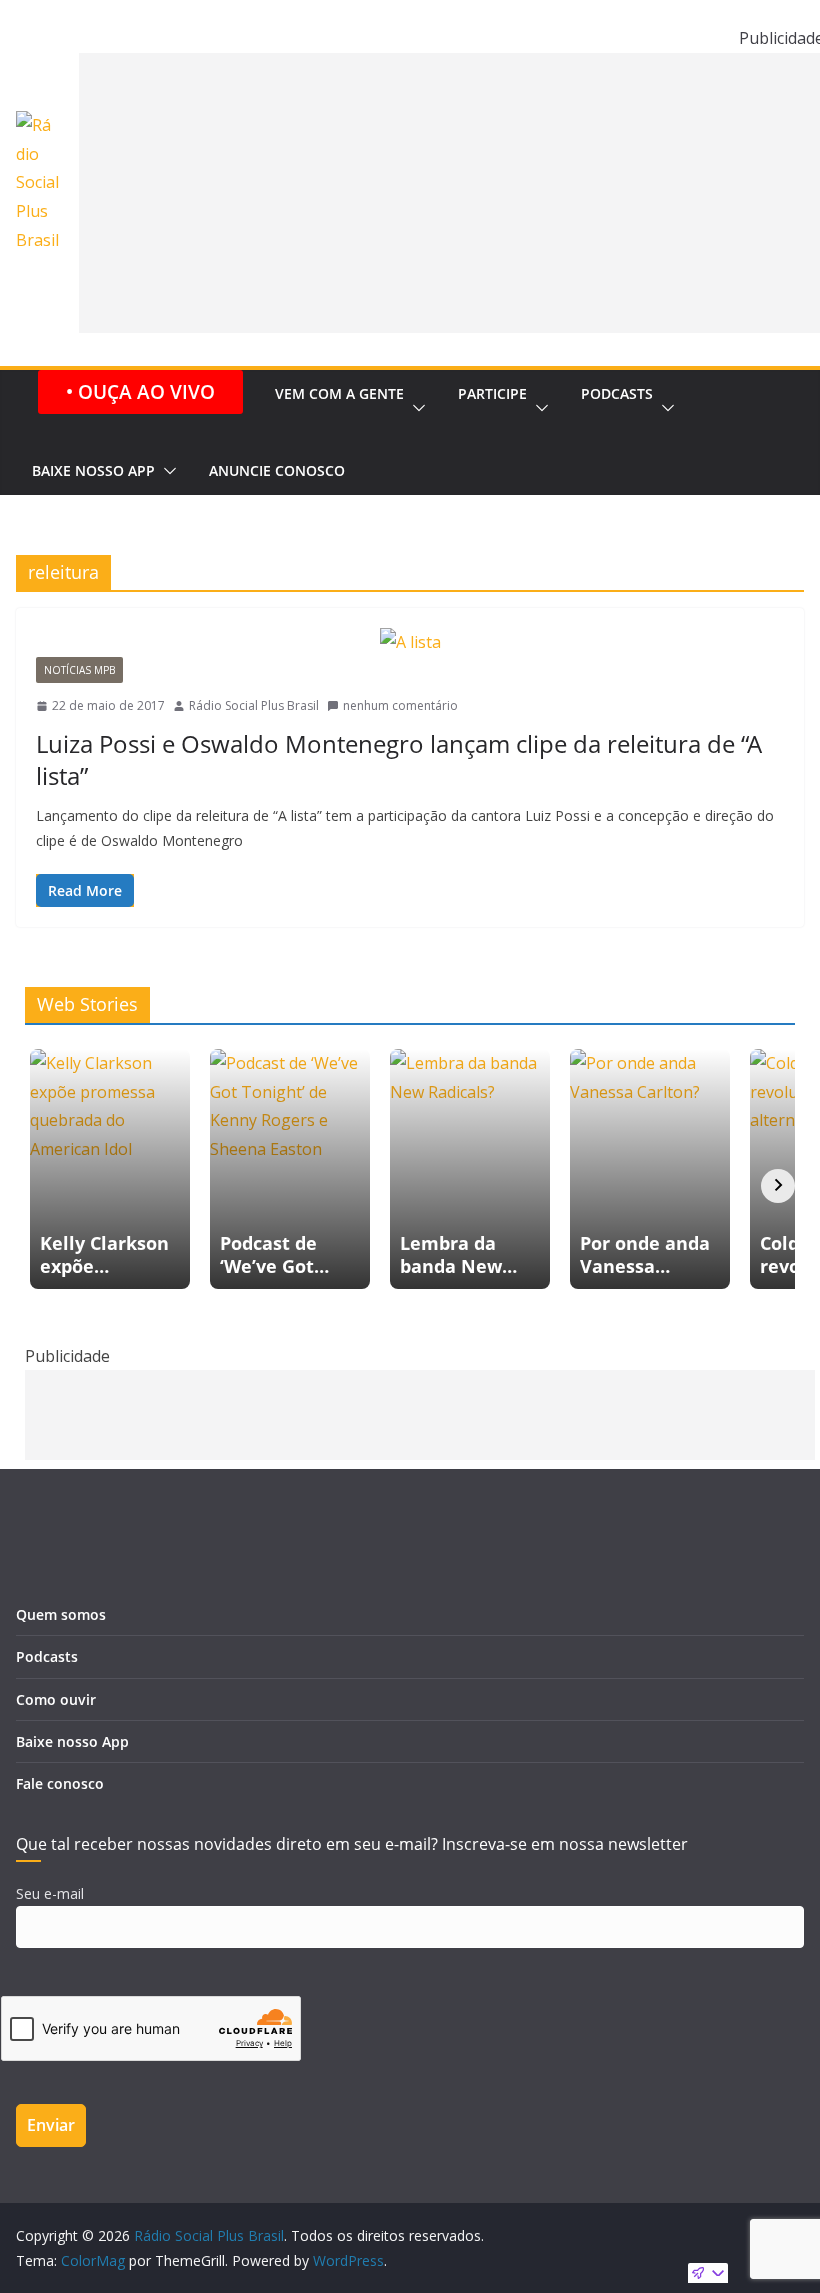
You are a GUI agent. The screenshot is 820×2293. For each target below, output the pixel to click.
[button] (415, 408)
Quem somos (61, 1614)
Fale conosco (60, 1783)
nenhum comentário (400, 705)
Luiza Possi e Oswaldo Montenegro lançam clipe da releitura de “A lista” (399, 759)
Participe (492, 393)
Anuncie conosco (277, 470)
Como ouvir (56, 1699)
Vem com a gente (339, 393)
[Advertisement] (420, 1415)
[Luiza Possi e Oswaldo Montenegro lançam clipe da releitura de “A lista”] (410, 642)
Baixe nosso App (93, 470)
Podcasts (617, 393)
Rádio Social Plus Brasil (254, 705)
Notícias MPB (79, 670)
